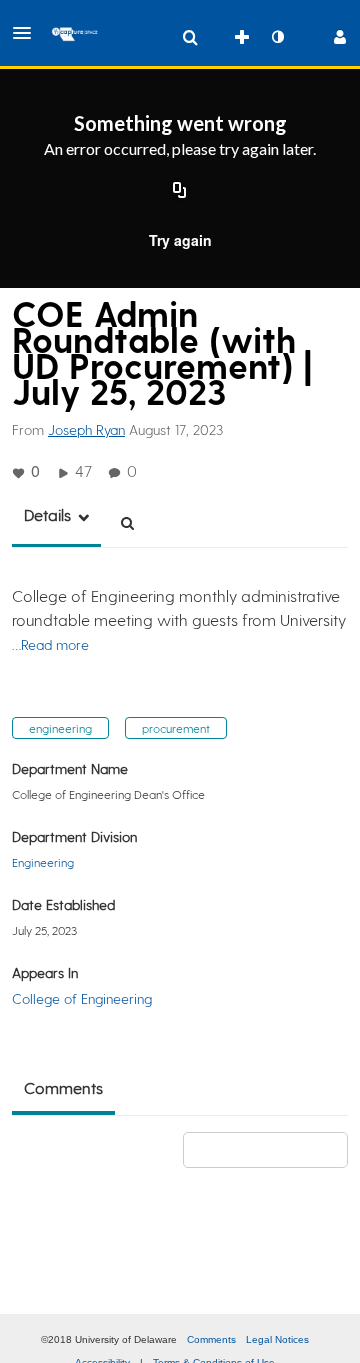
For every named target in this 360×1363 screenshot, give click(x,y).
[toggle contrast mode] (277, 37)
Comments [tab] (63, 1087)
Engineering (43, 862)
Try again (180, 240)
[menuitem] (190, 37)
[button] (28, 33)
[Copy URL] (180, 192)
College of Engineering (82, 998)
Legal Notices (277, 1339)
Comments (211, 1339)
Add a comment (274, 1149)
